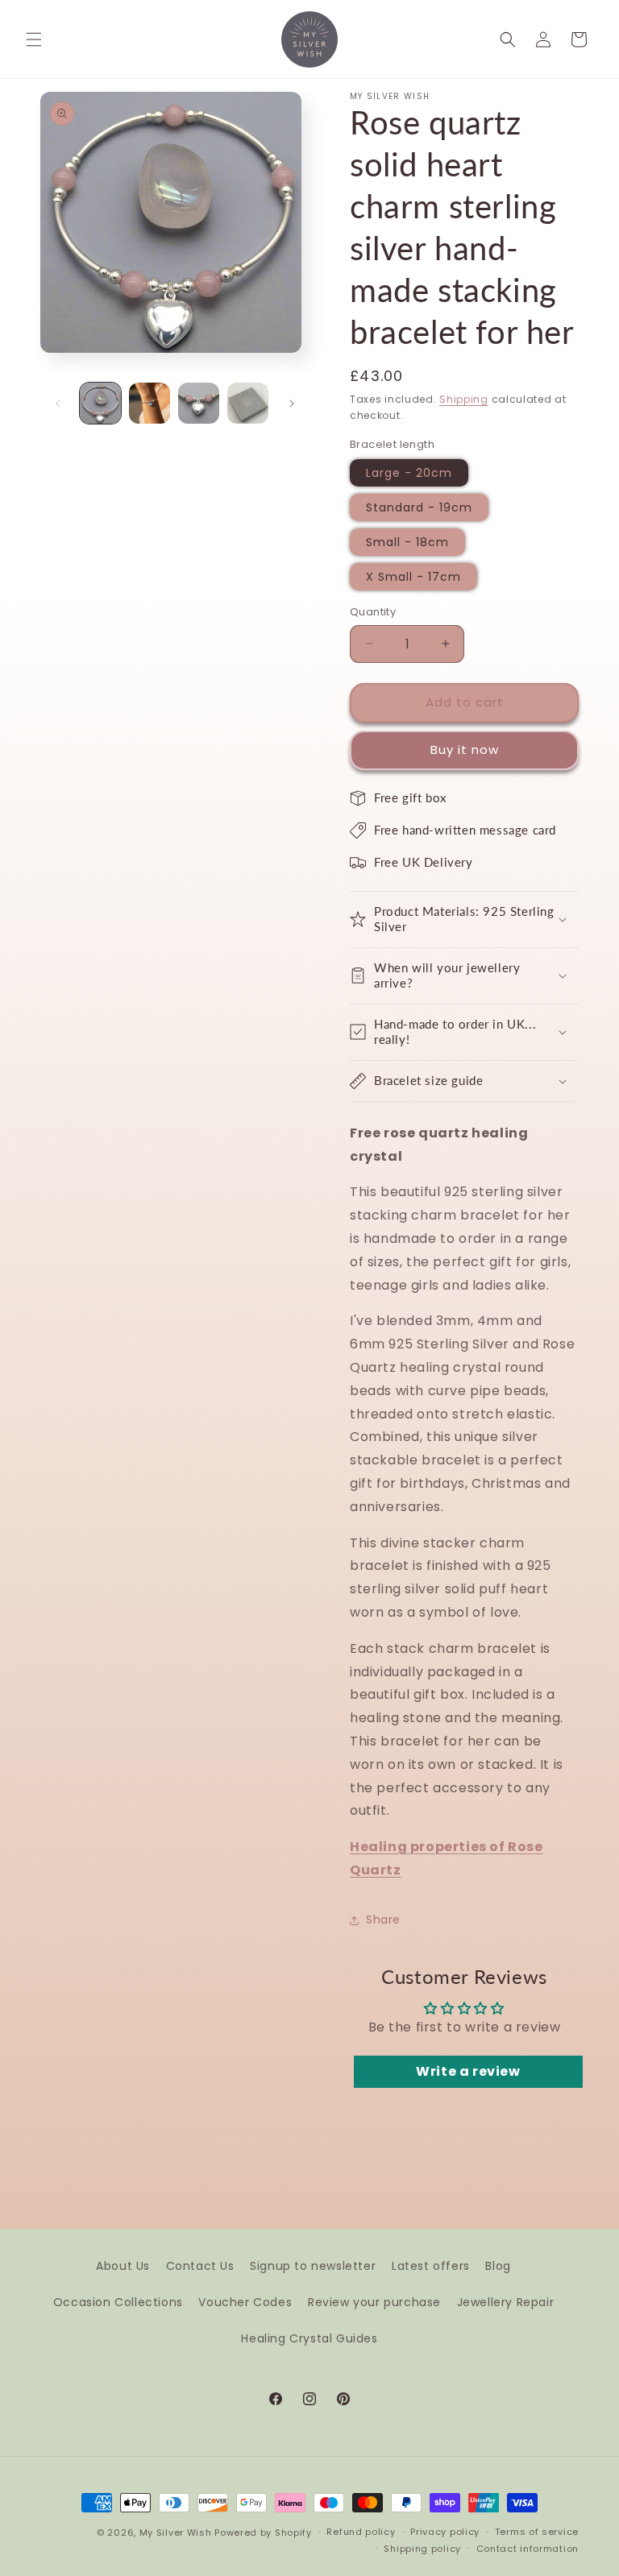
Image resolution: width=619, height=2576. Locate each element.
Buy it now (465, 750)
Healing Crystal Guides (309, 2338)
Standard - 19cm (419, 507)
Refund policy (361, 2532)
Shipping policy (422, 2549)
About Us (123, 2266)
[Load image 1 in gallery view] (100, 403)
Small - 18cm (407, 542)
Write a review (468, 2071)
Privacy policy (445, 2532)
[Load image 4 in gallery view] (248, 403)
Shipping (464, 399)
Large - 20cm (409, 473)
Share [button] (383, 1920)
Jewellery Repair (506, 2302)
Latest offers (431, 2266)
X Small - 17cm (413, 577)
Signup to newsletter (313, 2266)
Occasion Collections (118, 2302)
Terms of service (537, 2532)
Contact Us (200, 2266)
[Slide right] (292, 404)
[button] (34, 39)
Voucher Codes (245, 2302)
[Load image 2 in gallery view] (150, 403)
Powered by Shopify (263, 2533)
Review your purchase (374, 2302)
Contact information (528, 2549)
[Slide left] (58, 404)
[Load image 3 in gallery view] (199, 403)
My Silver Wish (176, 2533)
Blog (498, 2266)
